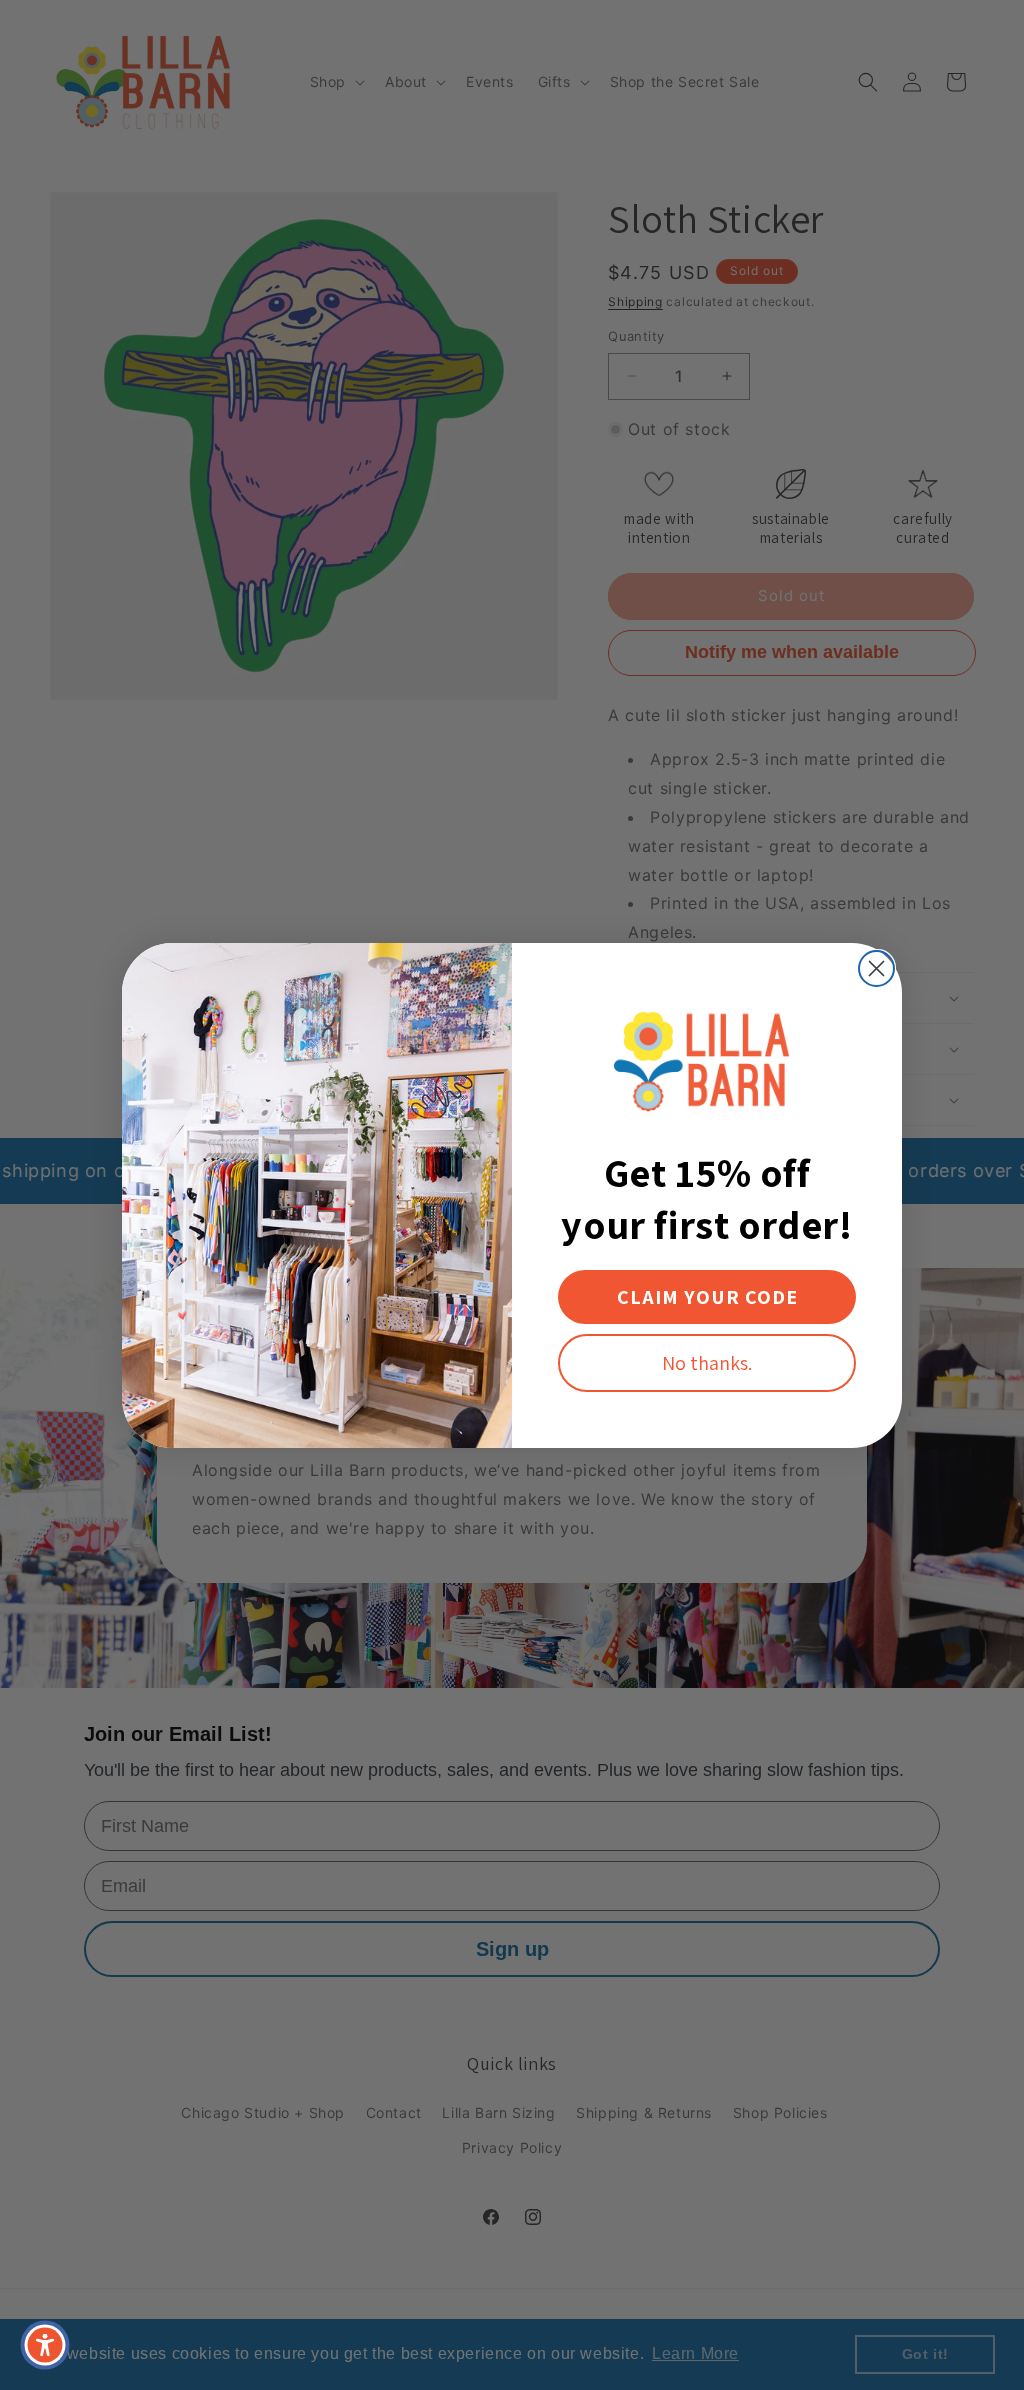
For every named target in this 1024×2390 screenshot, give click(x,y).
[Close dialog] (876, 968)
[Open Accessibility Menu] (45, 2345)
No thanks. (707, 1363)
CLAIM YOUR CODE (707, 1297)
